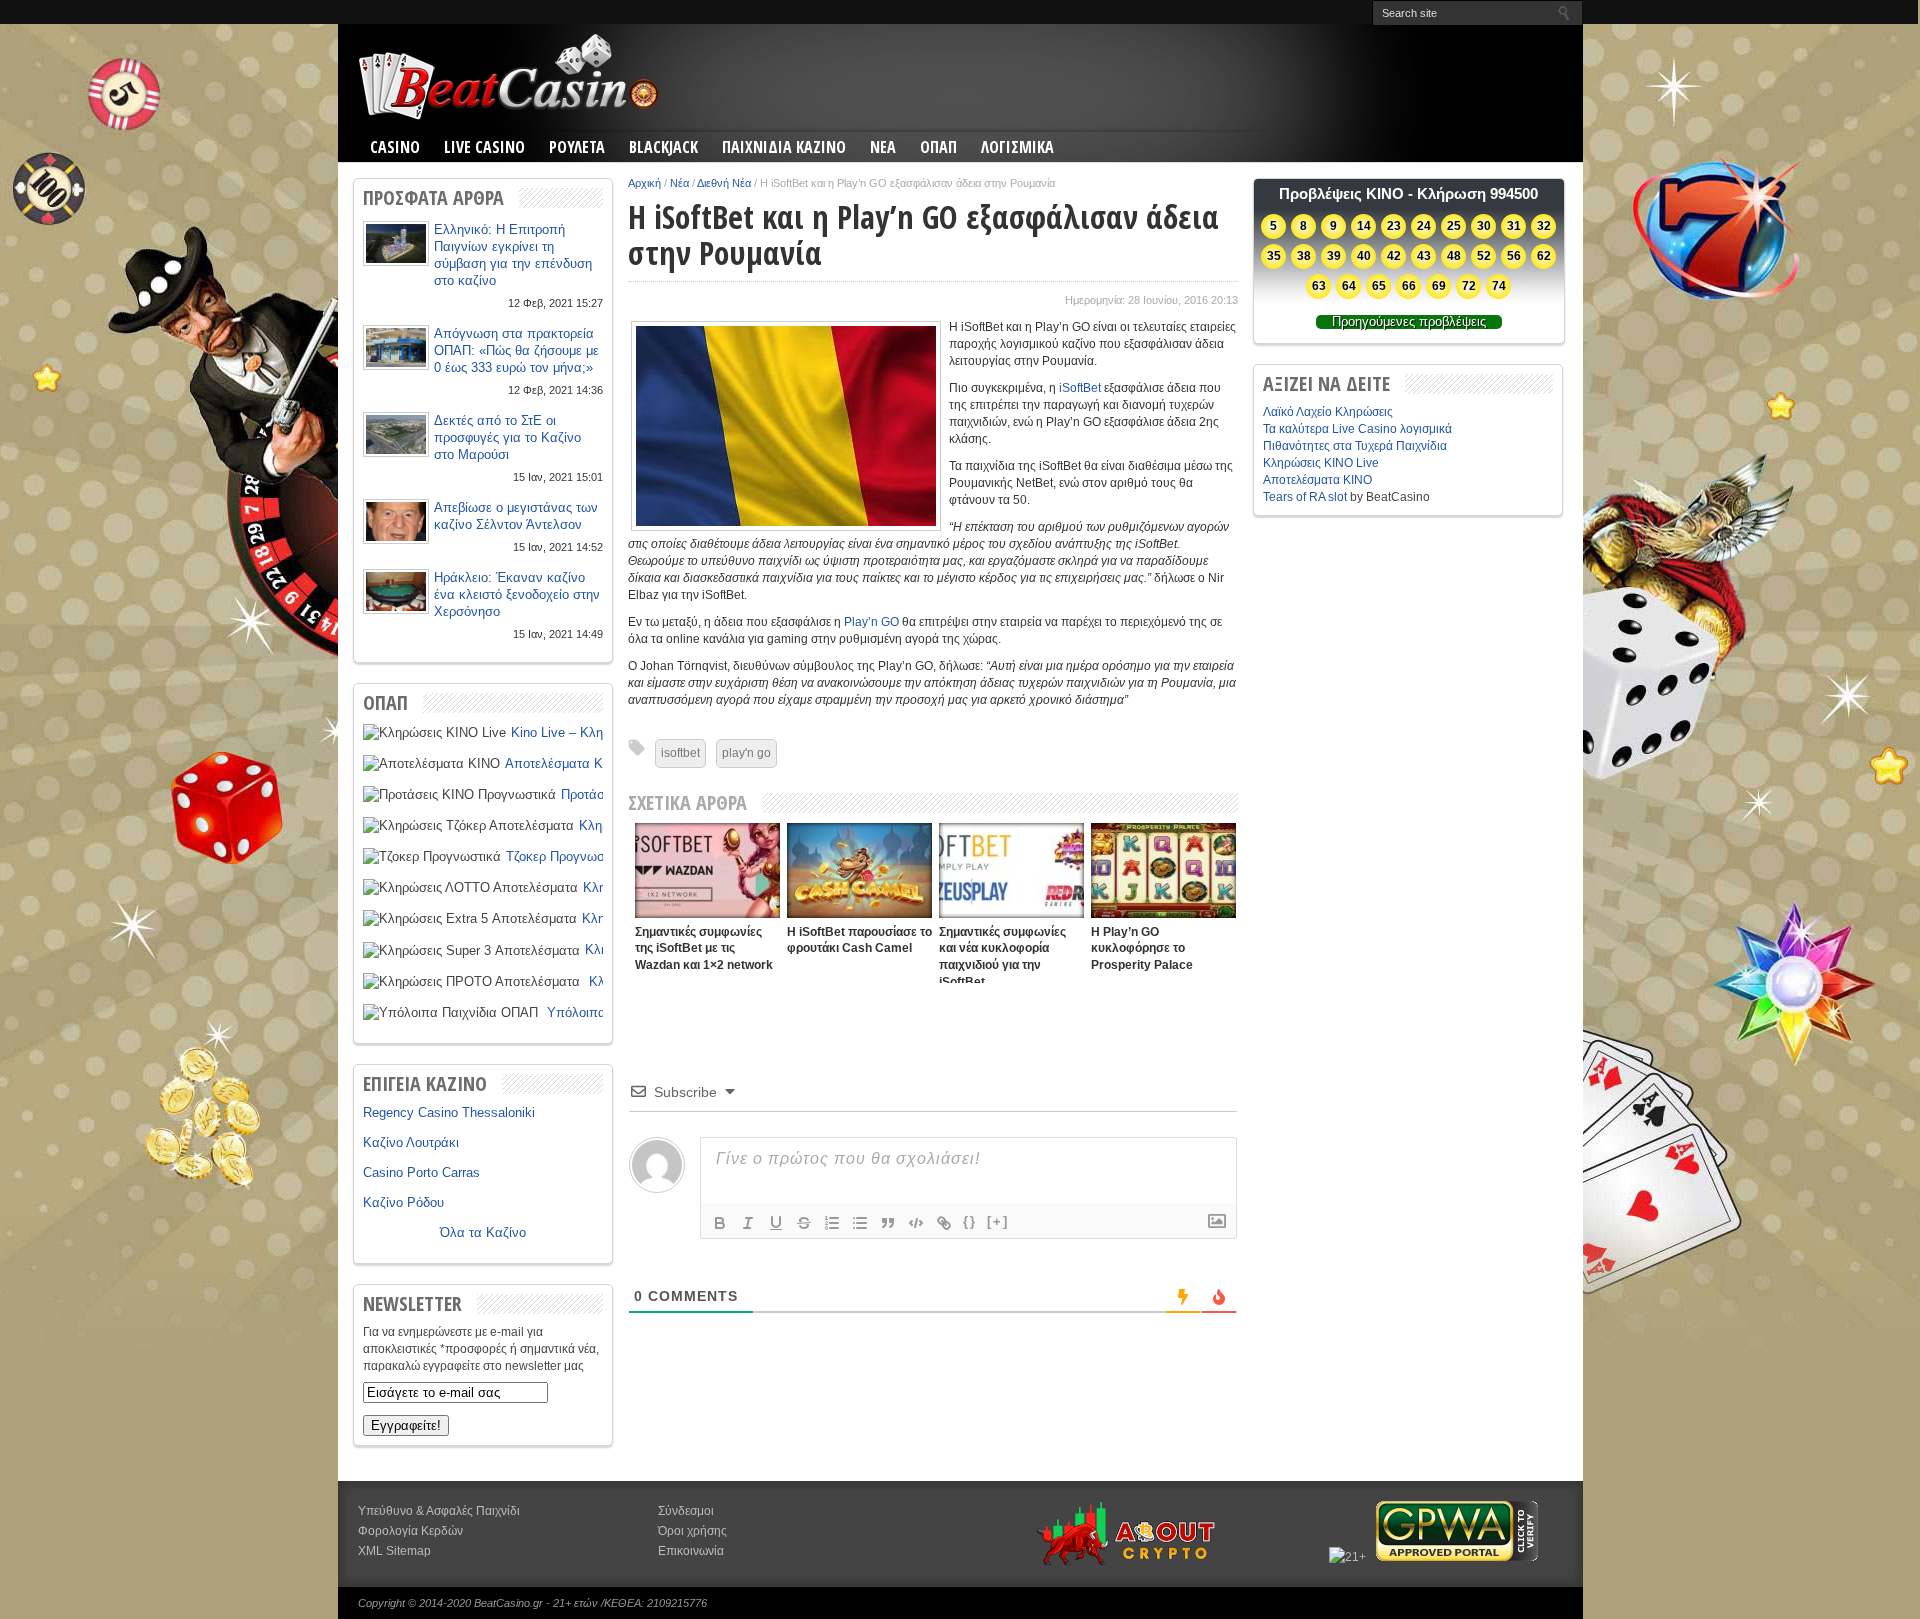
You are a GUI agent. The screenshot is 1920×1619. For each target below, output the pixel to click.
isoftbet (680, 753)
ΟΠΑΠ (938, 147)
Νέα (679, 183)
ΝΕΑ (883, 147)
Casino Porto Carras (421, 1172)
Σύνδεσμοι (686, 1511)
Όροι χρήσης (692, 1531)
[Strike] (804, 1223)
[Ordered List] (832, 1223)
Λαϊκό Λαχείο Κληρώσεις (1328, 412)
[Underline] (776, 1223)
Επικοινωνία (691, 1551)
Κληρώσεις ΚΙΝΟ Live (1321, 463)
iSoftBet (1080, 388)
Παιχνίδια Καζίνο (784, 147)
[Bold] (720, 1223)
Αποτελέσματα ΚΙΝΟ (565, 763)
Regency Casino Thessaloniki (449, 1112)
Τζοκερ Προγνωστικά (567, 856)
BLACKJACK (663, 147)
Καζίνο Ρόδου (403, 1202)
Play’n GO (871, 622)
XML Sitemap (394, 1551)
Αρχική (644, 183)
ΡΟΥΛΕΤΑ (577, 147)
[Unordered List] (860, 1223)
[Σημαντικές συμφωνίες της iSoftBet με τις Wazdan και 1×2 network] (707, 870)
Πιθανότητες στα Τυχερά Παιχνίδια (1355, 446)
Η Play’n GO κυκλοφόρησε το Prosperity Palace (1142, 948)
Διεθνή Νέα (724, 183)
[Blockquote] (888, 1223)
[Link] (944, 1223)
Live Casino (484, 147)
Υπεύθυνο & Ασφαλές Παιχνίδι (439, 1511)
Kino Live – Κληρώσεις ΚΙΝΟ (595, 732)
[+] (998, 1221)
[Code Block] (916, 1223)
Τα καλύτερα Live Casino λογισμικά (1357, 429)
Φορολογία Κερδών (410, 1531)
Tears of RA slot (1305, 497)
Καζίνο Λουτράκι (411, 1142)
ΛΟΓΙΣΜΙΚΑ (1017, 147)
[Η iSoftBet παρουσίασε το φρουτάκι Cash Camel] (859, 870)
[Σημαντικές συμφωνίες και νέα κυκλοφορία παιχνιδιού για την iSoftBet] (1011, 870)
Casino (395, 147)
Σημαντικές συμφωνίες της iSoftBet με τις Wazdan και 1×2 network (704, 948)
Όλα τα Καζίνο (483, 1232)
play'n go (746, 753)
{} (970, 1221)
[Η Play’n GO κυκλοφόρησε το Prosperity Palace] (1163, 870)
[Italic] (748, 1223)
